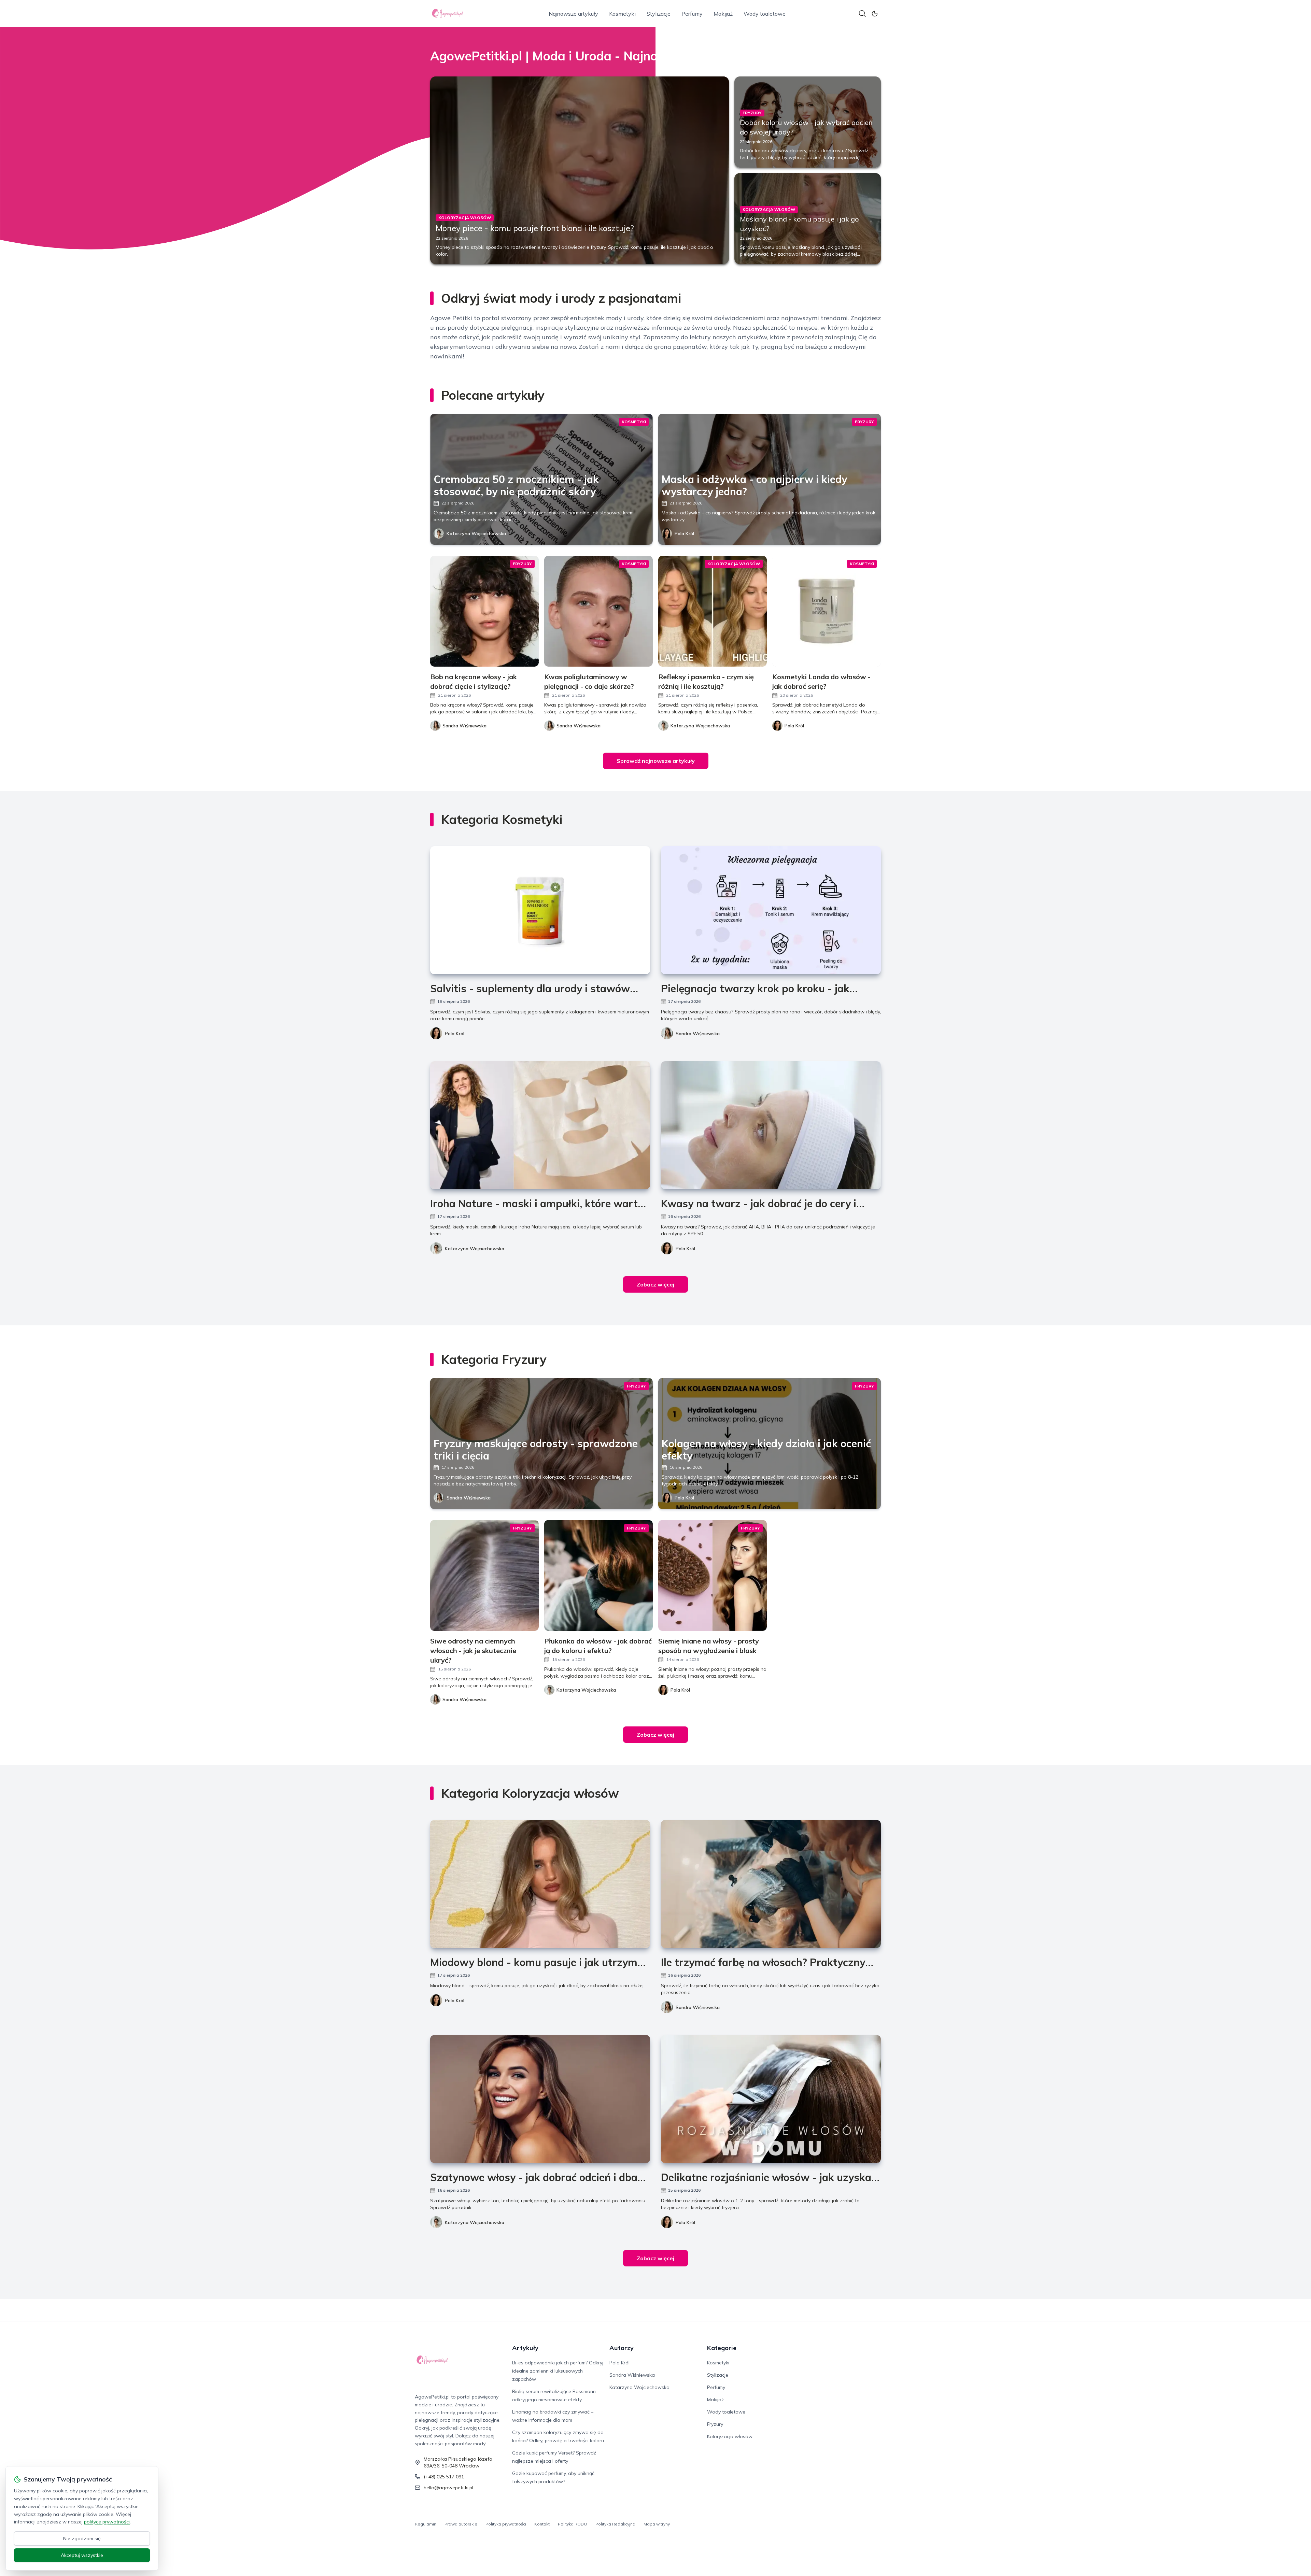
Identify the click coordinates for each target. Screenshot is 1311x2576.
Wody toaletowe (765, 14)
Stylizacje (659, 14)
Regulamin (426, 2524)
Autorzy (622, 2348)
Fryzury (715, 2424)
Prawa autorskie (461, 2524)
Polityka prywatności (506, 2524)
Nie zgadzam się (82, 2538)
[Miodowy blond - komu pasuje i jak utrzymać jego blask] (540, 1884)
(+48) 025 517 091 (444, 2477)
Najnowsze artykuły (573, 14)
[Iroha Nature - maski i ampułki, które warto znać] (540, 1125)
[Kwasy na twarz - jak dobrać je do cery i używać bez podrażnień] (771, 1125)
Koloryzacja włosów (730, 2436)
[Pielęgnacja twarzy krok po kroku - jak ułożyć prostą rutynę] (771, 910)
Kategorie (722, 2348)
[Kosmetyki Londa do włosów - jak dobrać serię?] (827, 611)
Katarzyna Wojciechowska (476, 533)
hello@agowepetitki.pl (448, 2488)
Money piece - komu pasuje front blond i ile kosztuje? (535, 228)
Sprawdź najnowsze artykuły (656, 761)
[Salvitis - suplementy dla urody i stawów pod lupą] (540, 910)
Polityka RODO (573, 2524)
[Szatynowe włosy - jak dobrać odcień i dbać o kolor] (540, 2099)
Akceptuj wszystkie (82, 2555)
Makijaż (723, 14)
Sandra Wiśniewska (698, 1034)
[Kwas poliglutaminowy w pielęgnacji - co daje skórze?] (598, 611)
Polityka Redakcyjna (615, 2524)
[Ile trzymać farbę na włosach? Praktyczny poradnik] (771, 1884)
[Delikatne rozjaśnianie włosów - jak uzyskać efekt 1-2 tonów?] (771, 2099)
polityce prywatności (107, 2522)
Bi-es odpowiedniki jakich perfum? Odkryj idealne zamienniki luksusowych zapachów (558, 2371)
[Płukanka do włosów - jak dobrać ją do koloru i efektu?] (598, 1575)
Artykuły (525, 2348)
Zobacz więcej (655, 1284)
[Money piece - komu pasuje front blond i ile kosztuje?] (580, 170)
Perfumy (692, 14)
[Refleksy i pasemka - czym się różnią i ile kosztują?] (713, 611)
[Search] (862, 14)
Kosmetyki (622, 14)
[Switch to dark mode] (875, 14)
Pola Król (684, 533)
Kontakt (542, 2524)
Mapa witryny (657, 2524)
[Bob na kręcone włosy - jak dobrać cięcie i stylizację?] (484, 611)
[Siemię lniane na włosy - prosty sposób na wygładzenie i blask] (713, 1575)
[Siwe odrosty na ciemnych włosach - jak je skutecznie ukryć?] (484, 1575)
